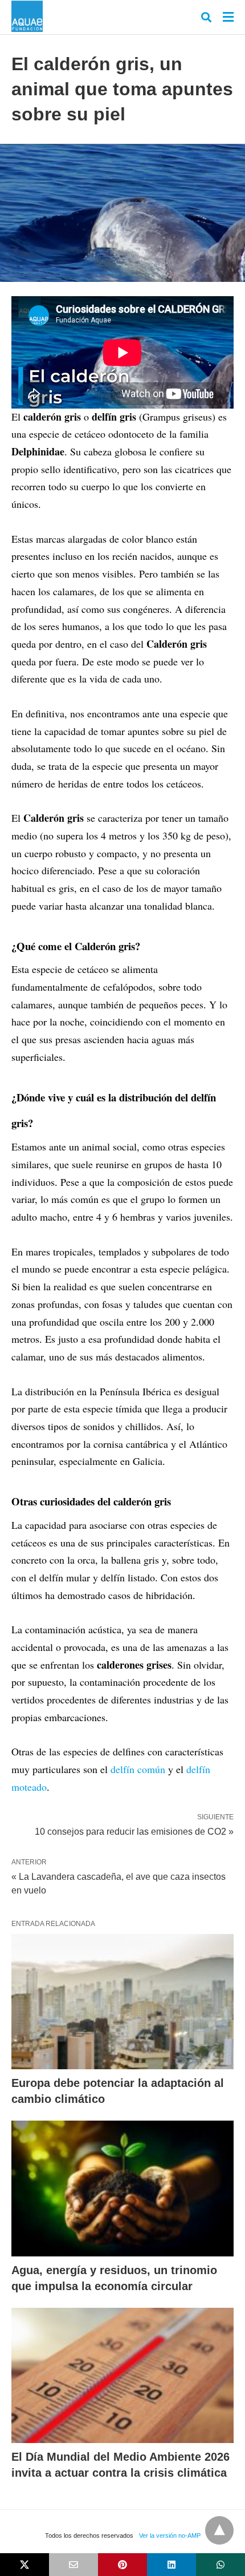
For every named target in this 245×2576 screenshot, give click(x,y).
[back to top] (219, 2530)
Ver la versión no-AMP (170, 2535)
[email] (73, 2565)
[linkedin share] (171, 2565)
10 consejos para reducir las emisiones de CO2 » (134, 1831)
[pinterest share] (122, 2565)
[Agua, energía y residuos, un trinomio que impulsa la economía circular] (122, 2189)
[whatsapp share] (220, 2565)
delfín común (138, 1769)
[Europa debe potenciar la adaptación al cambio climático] (122, 2002)
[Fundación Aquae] (27, 16)
